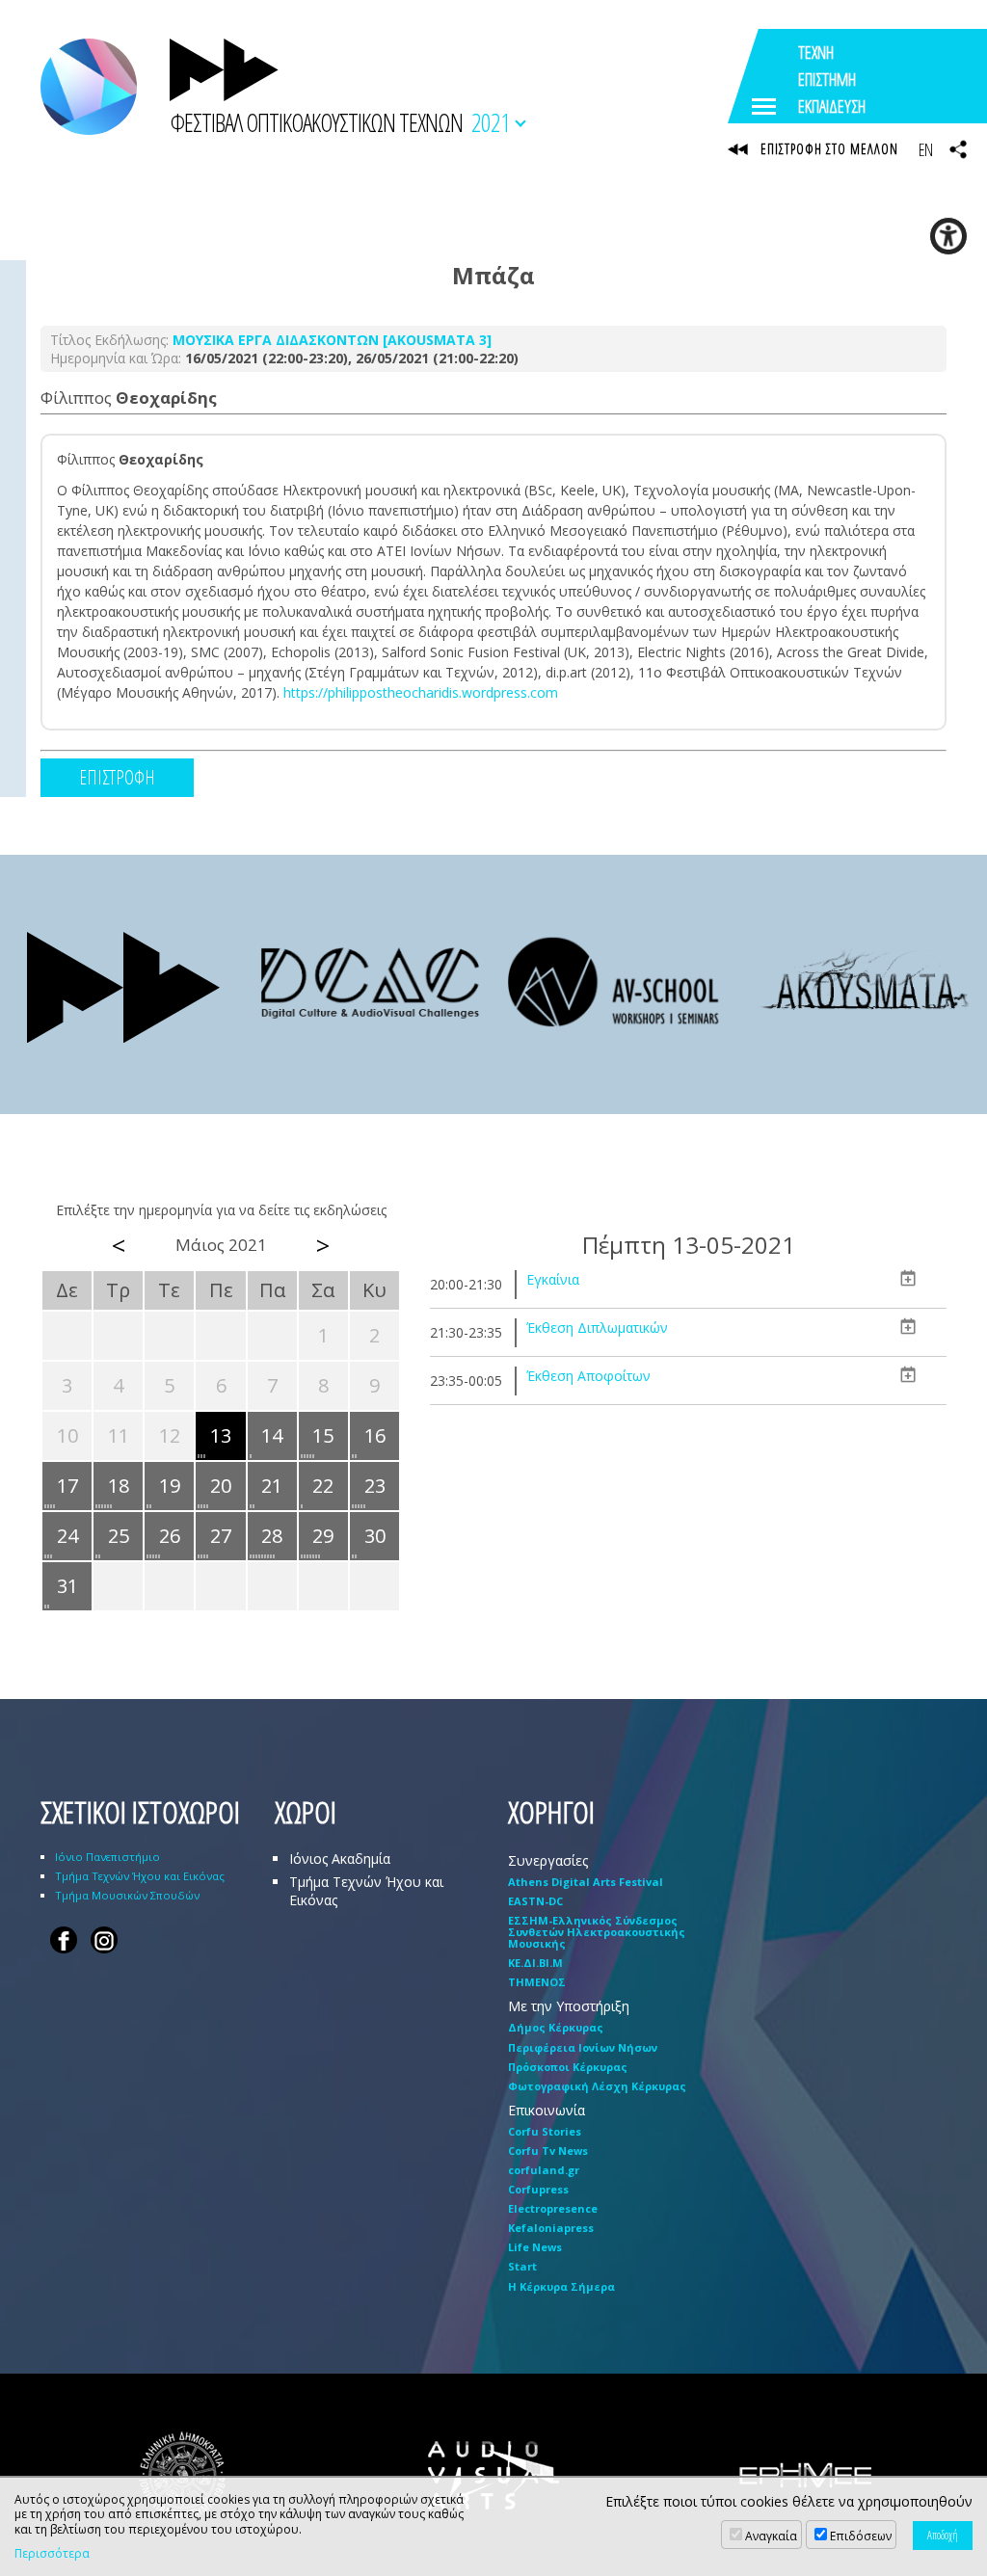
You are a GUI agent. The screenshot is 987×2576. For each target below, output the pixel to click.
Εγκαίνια (553, 1279)
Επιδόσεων (861, 2536)
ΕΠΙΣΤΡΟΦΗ (117, 777)
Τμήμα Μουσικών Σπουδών (127, 1895)
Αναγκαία (771, 2536)
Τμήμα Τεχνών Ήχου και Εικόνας (140, 1876)
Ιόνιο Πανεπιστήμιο (107, 1857)
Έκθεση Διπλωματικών (597, 1328)
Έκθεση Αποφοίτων (588, 1376)
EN (925, 149)
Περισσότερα (52, 2554)
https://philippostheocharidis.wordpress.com (421, 692)
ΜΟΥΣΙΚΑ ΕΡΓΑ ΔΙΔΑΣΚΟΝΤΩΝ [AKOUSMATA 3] (332, 340)
